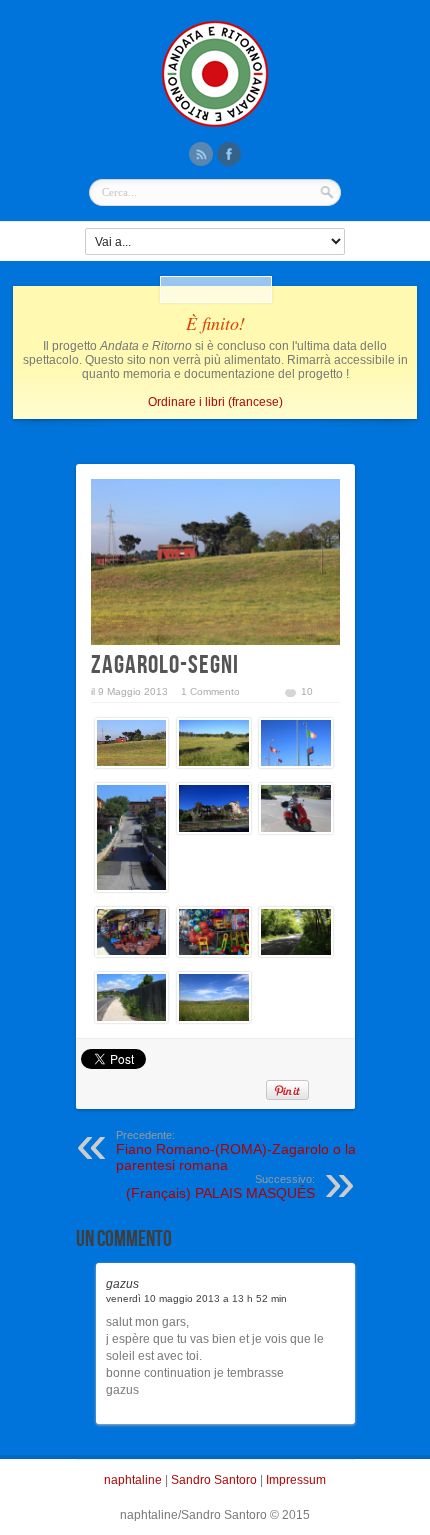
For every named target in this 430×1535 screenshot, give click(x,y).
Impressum (296, 1480)
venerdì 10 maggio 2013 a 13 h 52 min (196, 1298)
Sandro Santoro (214, 1480)
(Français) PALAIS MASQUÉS (220, 1187)
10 (307, 691)
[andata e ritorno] (215, 125)
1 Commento (210, 691)
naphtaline (133, 1480)
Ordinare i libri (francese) (215, 402)
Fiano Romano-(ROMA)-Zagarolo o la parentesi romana (236, 1151)
